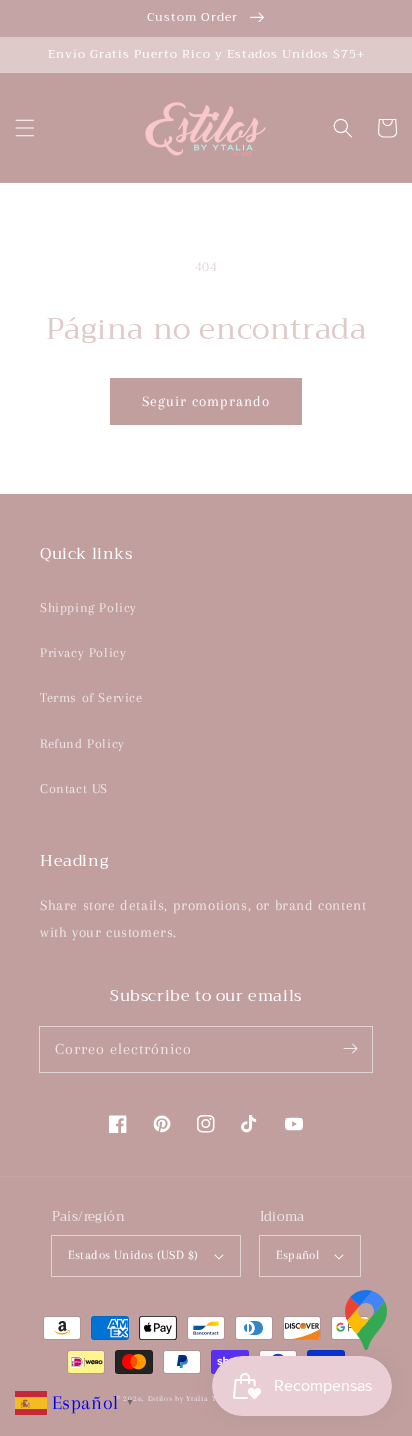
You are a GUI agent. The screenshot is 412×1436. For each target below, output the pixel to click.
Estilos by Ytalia (178, 1398)
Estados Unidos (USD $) (133, 1255)
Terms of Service (91, 697)
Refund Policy (82, 743)
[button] (25, 128)
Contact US (74, 788)
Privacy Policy (83, 652)
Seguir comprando (206, 401)
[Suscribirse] (350, 1049)
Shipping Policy (88, 607)
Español (298, 1255)
